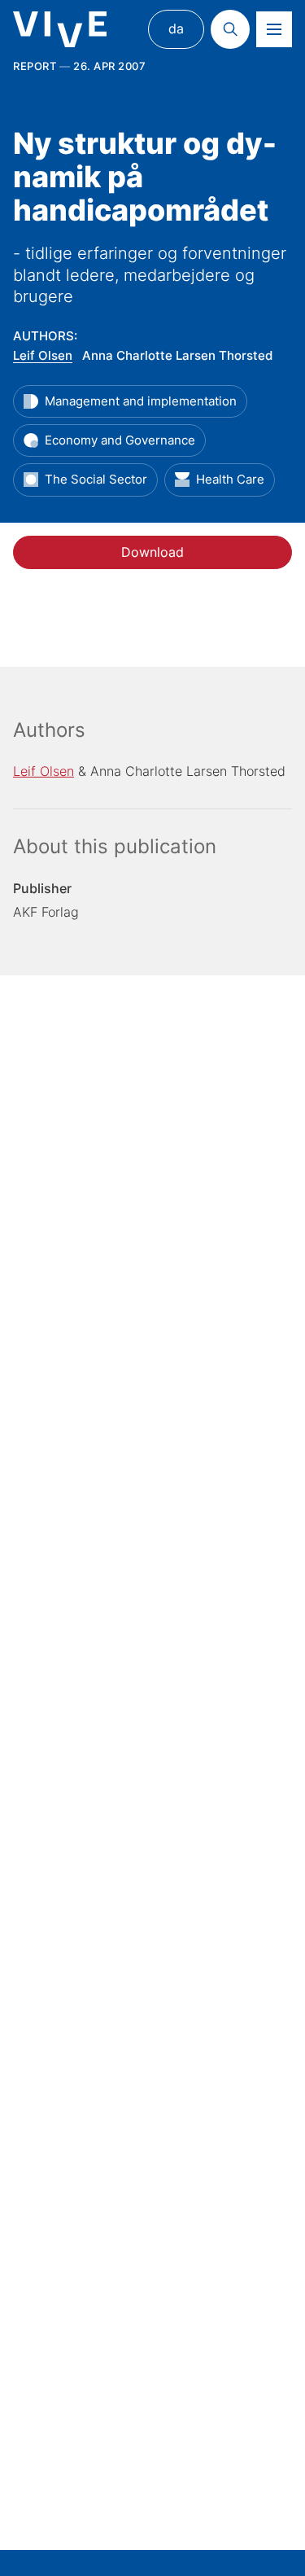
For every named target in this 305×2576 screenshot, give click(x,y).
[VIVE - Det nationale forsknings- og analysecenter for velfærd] (60, 30)
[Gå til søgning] (230, 29)
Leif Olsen (43, 355)
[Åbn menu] (274, 29)
